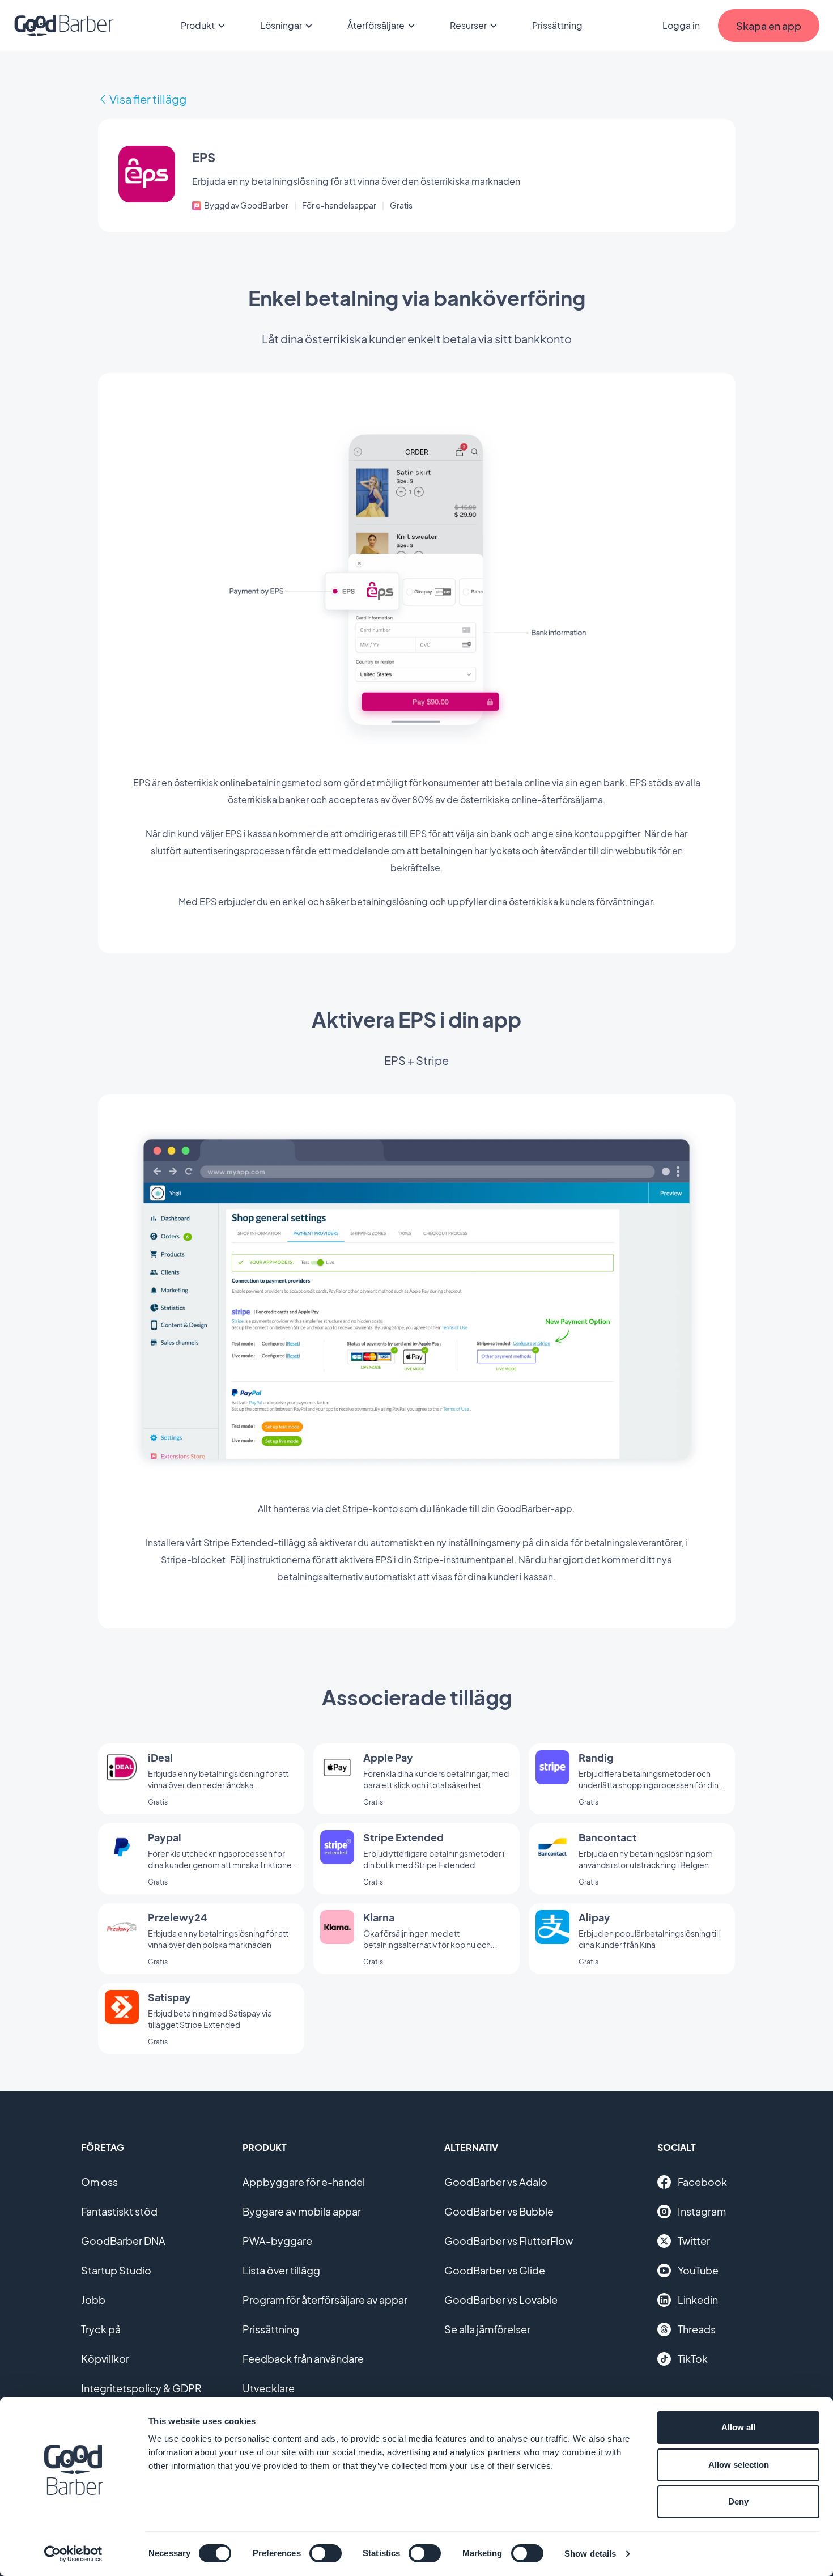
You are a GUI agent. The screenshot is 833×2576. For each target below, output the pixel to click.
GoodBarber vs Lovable (501, 2300)
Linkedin (698, 2300)
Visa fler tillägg (148, 99)
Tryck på (101, 2329)
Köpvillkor (105, 2359)
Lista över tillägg (281, 2270)
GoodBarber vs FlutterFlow (509, 2241)
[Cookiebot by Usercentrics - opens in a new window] (73, 2554)
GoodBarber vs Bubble (499, 2211)
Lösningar (281, 25)
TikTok (693, 2359)
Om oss (99, 2182)
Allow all (738, 2427)
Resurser (468, 25)
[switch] (326, 2553)
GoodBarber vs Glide (495, 2270)
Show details (590, 2554)
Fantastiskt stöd (119, 2211)
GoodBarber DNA (123, 2241)
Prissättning (557, 25)
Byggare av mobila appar (302, 2211)
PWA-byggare (277, 2241)
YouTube (698, 2270)
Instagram (702, 2211)
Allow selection (739, 2465)
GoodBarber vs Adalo (496, 2182)
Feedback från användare (303, 2359)
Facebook (702, 2182)
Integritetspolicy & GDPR (141, 2388)
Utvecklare (269, 2388)
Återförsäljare (376, 25)
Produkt (198, 25)
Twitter (694, 2241)
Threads (697, 2329)
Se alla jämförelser (487, 2329)
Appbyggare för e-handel (304, 2182)
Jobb (93, 2300)
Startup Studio (116, 2270)
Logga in (681, 25)
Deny (738, 2501)
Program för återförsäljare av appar (325, 2300)
